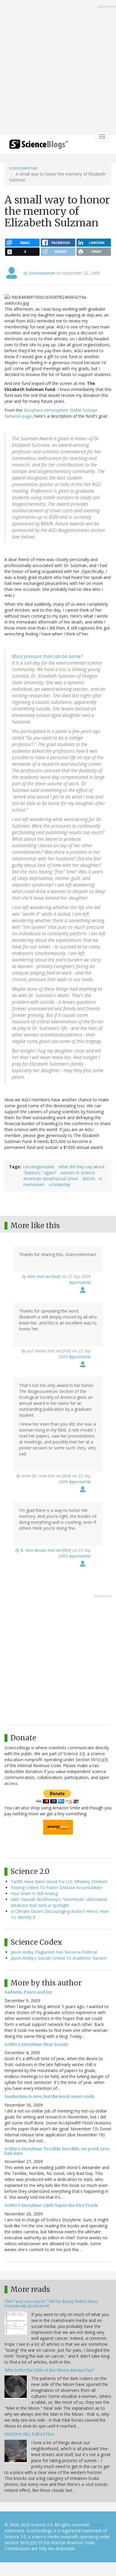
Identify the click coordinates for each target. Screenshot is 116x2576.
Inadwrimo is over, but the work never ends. (50, 2096)
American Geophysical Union (51, 1179)
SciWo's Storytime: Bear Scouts (36, 2044)
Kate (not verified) (44, 1276)
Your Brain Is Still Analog (34, 1893)
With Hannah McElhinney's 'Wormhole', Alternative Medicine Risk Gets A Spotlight (59, 1902)
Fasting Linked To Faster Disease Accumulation (57, 1887)
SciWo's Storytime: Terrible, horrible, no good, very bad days (57, 2151)
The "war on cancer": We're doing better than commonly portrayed (51, 2304)
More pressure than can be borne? (47, 656)
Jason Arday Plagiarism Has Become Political (54, 1952)
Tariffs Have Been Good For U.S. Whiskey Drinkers (59, 1882)
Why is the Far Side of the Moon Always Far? (49, 2370)
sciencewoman (23, 168)
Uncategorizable (39, 1167)
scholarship (60, 1184)
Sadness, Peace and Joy (28, 1992)
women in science (78, 1173)
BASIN (89, 1179)
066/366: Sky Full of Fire (29, 2434)
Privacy (98, 2525)
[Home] (39, 146)
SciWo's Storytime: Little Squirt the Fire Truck (51, 2205)
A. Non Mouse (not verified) (46, 1550)
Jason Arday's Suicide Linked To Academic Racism (59, 1958)
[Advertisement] (58, 68)
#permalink (80, 1282)
